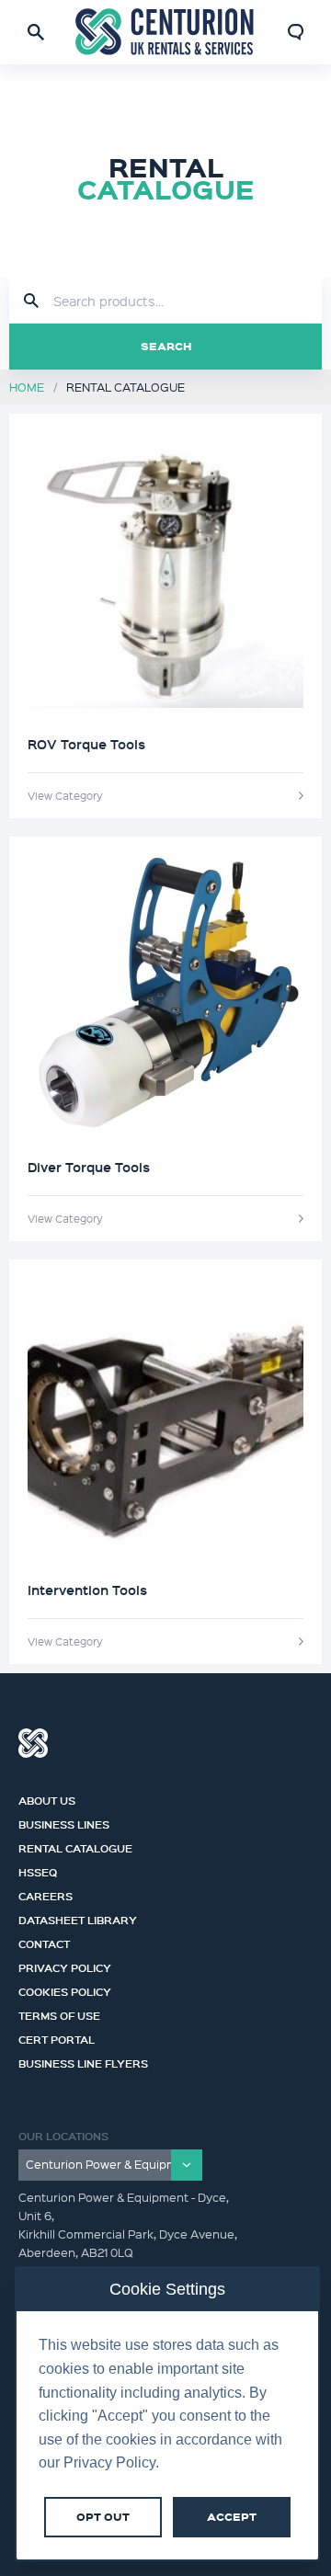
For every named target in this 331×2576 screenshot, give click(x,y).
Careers (46, 1894)
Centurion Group (33, 1743)
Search (166, 346)
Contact (44, 1942)
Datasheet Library (78, 1918)
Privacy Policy (65, 1966)
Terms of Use (59, 2013)
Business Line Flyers (83, 2061)
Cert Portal (57, 2037)
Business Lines (64, 1822)
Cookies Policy (65, 1989)
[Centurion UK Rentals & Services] (165, 32)
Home (27, 387)
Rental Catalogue (75, 1846)
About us (47, 1798)
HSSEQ (38, 1870)
